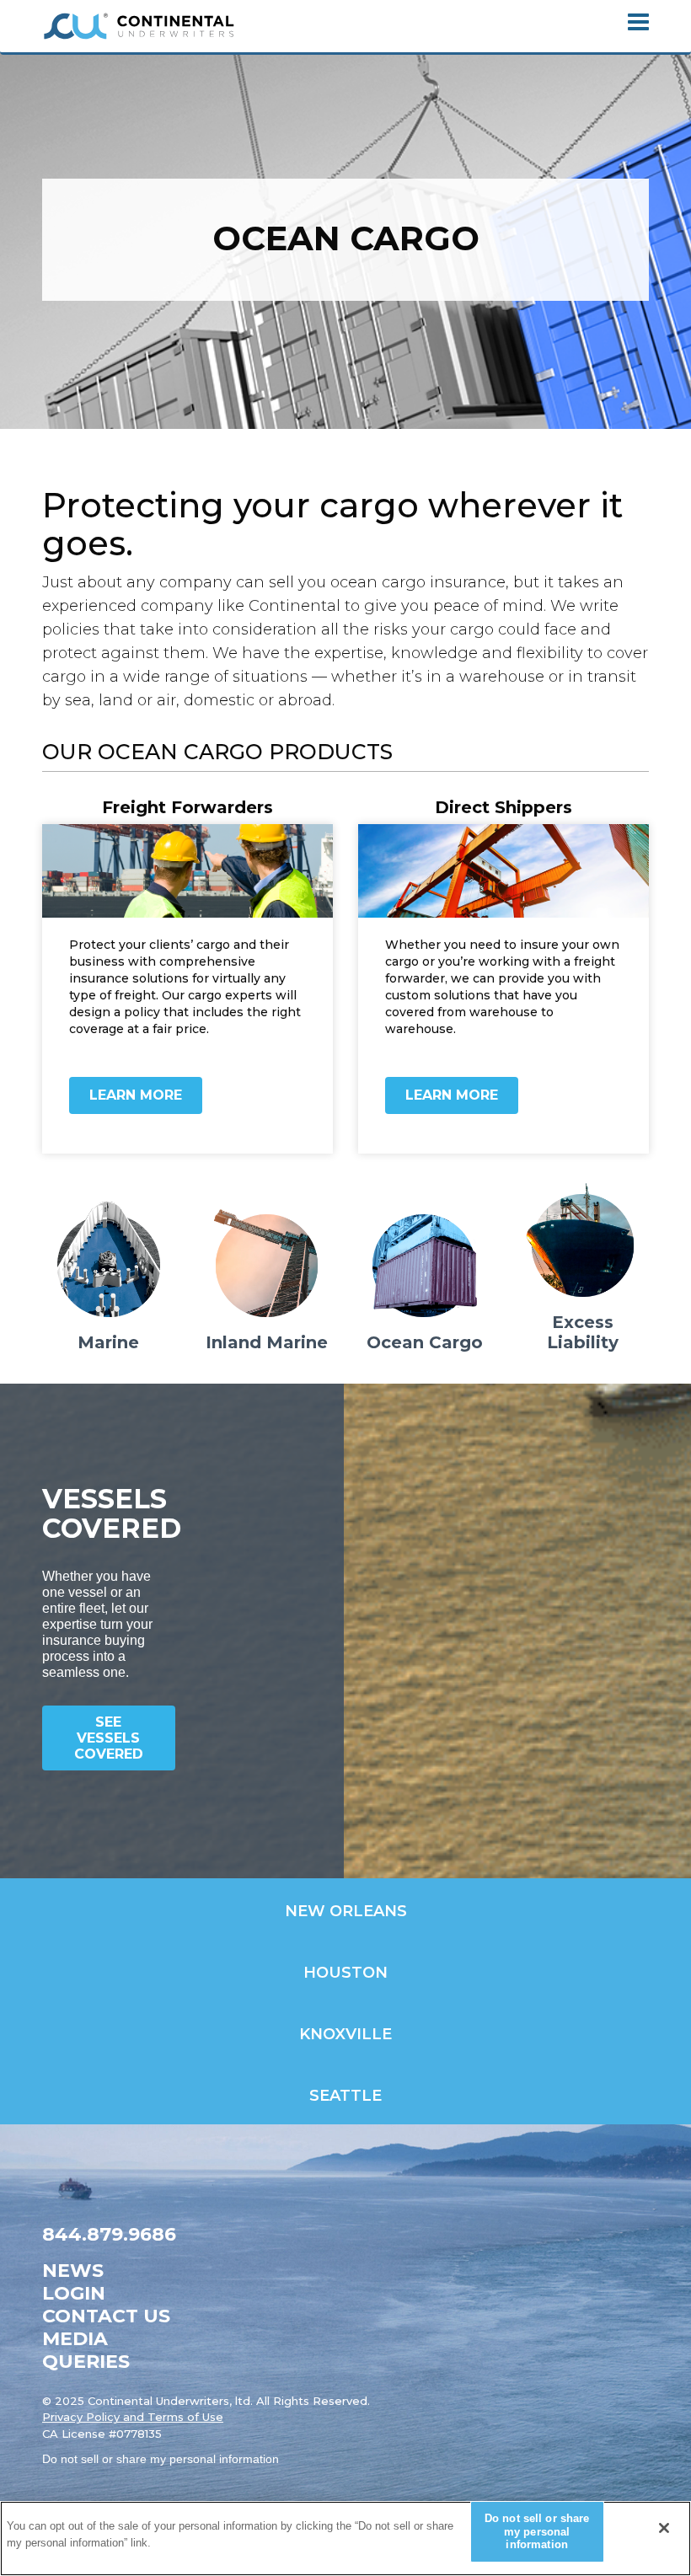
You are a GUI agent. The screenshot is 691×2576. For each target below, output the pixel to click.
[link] (139, 26)
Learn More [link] (136, 1095)
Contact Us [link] (106, 2316)
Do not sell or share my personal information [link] (161, 2459)
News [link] (73, 2271)
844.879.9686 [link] (109, 2234)
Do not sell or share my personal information (537, 2531)
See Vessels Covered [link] (109, 1738)
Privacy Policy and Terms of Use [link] (133, 2417)
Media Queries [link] (86, 2350)
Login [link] (74, 2293)
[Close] (664, 2528)
